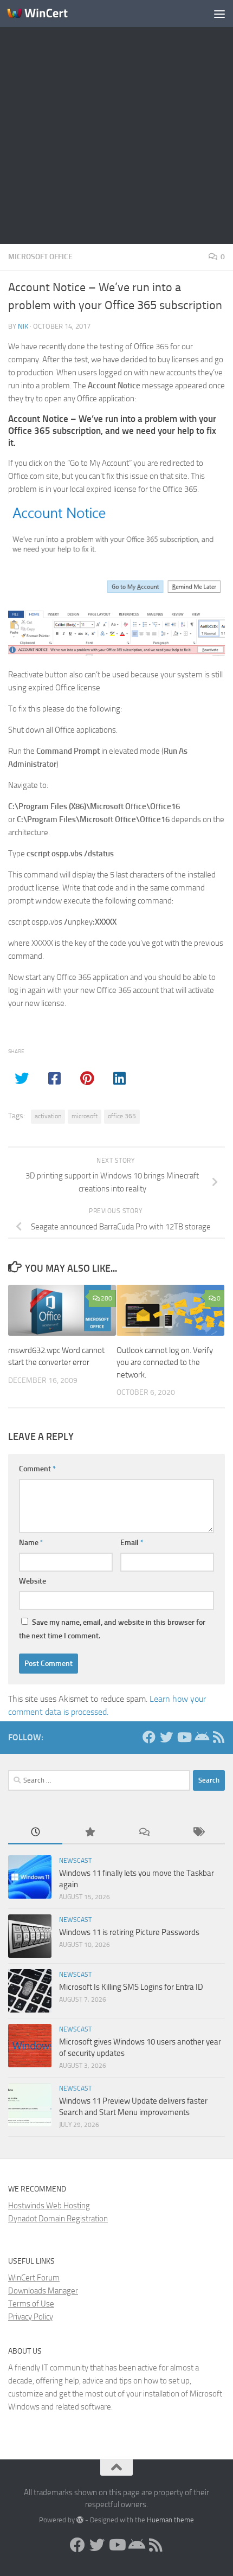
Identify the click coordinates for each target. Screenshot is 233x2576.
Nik (23, 326)
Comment (37, 1469)
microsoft (85, 1116)
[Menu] (219, 14)
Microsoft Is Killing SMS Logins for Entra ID (131, 1987)
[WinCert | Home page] (48, 14)
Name (31, 1543)
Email (132, 1543)
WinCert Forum (34, 2278)
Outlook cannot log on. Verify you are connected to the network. (165, 1363)
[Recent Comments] (144, 1833)
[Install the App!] (201, 1737)
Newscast (75, 1861)
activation (48, 1116)
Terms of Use (31, 2304)
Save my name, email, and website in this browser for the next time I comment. (112, 1629)
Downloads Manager (43, 2291)
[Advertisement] (116, 122)
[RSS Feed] (218, 1737)
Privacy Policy (31, 2317)
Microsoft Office (40, 257)
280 (106, 1298)
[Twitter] (166, 1737)
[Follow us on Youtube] (184, 1737)
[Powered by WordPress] (80, 2520)
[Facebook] (149, 1737)
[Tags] (198, 1833)
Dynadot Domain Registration (58, 2219)
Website (33, 1581)
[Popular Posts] (89, 1833)
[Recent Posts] (35, 1833)
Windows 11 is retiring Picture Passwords (129, 1932)
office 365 (122, 1116)
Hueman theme (170, 2520)
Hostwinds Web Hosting (49, 2206)
